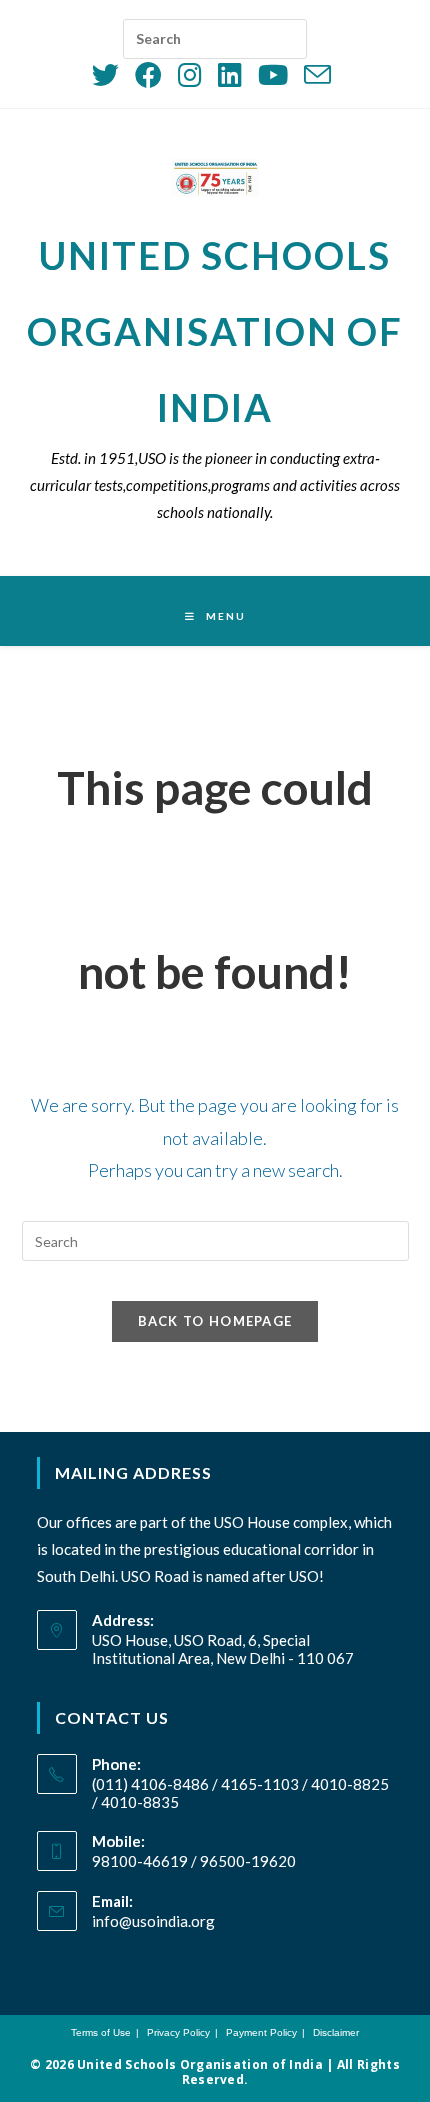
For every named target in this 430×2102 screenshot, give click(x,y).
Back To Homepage (215, 1321)
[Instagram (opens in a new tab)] (190, 74)
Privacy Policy (178, 2032)
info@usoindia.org (153, 1921)
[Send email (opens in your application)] (317, 74)
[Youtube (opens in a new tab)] (273, 74)
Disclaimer (336, 2032)
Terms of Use (101, 2032)
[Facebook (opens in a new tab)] (148, 74)
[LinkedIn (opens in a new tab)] (230, 74)
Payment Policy (261, 2032)
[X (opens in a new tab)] (109, 74)
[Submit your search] (287, 32)
